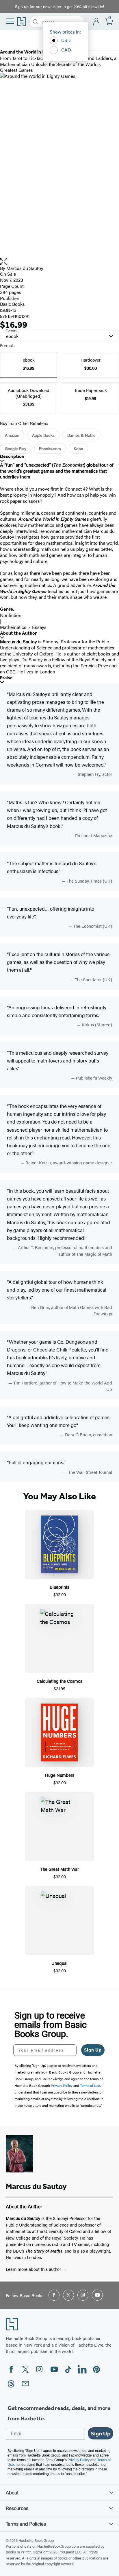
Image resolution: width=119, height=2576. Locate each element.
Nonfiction (11, 615)
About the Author (18, 633)
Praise (6, 678)
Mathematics (13, 627)
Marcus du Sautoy (25, 268)
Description (12, 456)
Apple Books (43, 435)
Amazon (12, 435)
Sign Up (93, 2050)
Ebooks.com (50, 448)
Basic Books (12, 304)
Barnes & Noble (81, 435)
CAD (66, 50)
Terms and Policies (26, 2524)
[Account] (97, 22)
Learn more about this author (34, 2269)
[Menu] (10, 21)
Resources (17, 2508)
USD (66, 40)
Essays (39, 627)
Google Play (16, 448)
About (12, 2492)
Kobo (78, 448)
